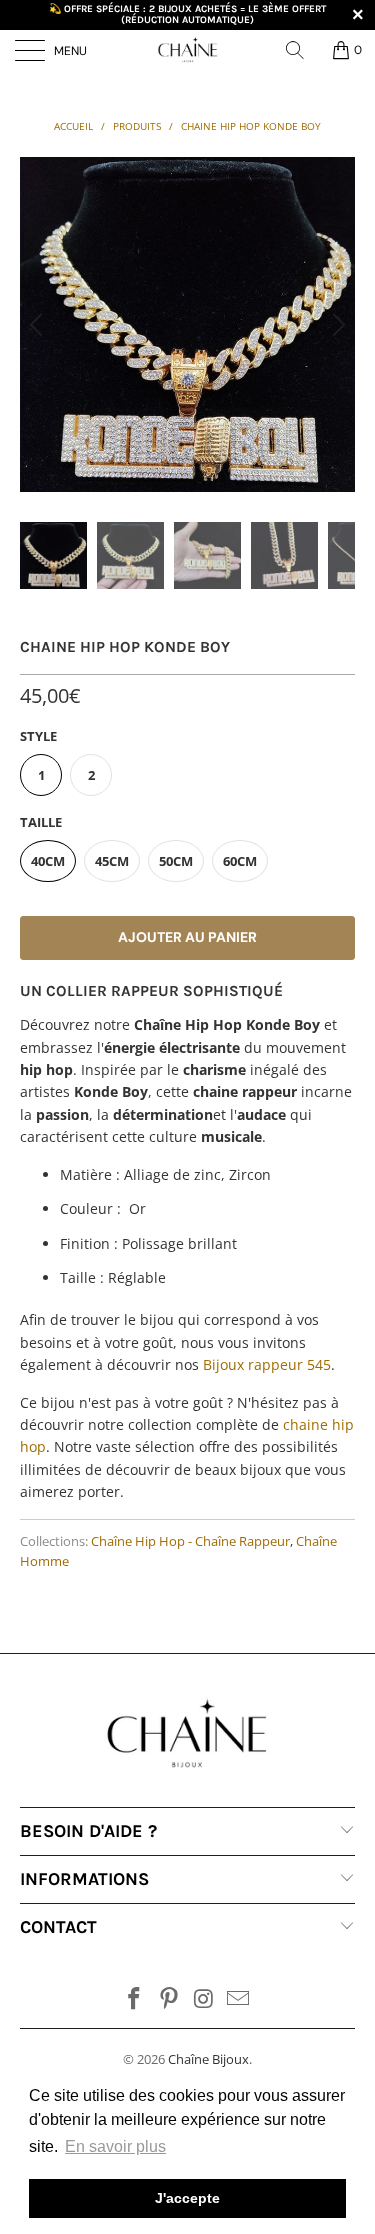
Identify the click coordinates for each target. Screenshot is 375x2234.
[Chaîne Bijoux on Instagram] (204, 1999)
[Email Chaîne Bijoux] (239, 1999)
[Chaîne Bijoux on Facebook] (135, 1999)
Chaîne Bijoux (208, 2059)
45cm (112, 861)
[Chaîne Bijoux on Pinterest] (169, 1999)
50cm (176, 861)
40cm (48, 861)
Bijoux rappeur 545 (267, 1364)
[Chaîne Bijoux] (188, 50)
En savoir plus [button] (115, 2146)
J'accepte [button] (187, 2198)
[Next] (336, 324)
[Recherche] (302, 50)
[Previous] (39, 324)
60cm (240, 861)
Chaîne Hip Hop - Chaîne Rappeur (190, 1541)
